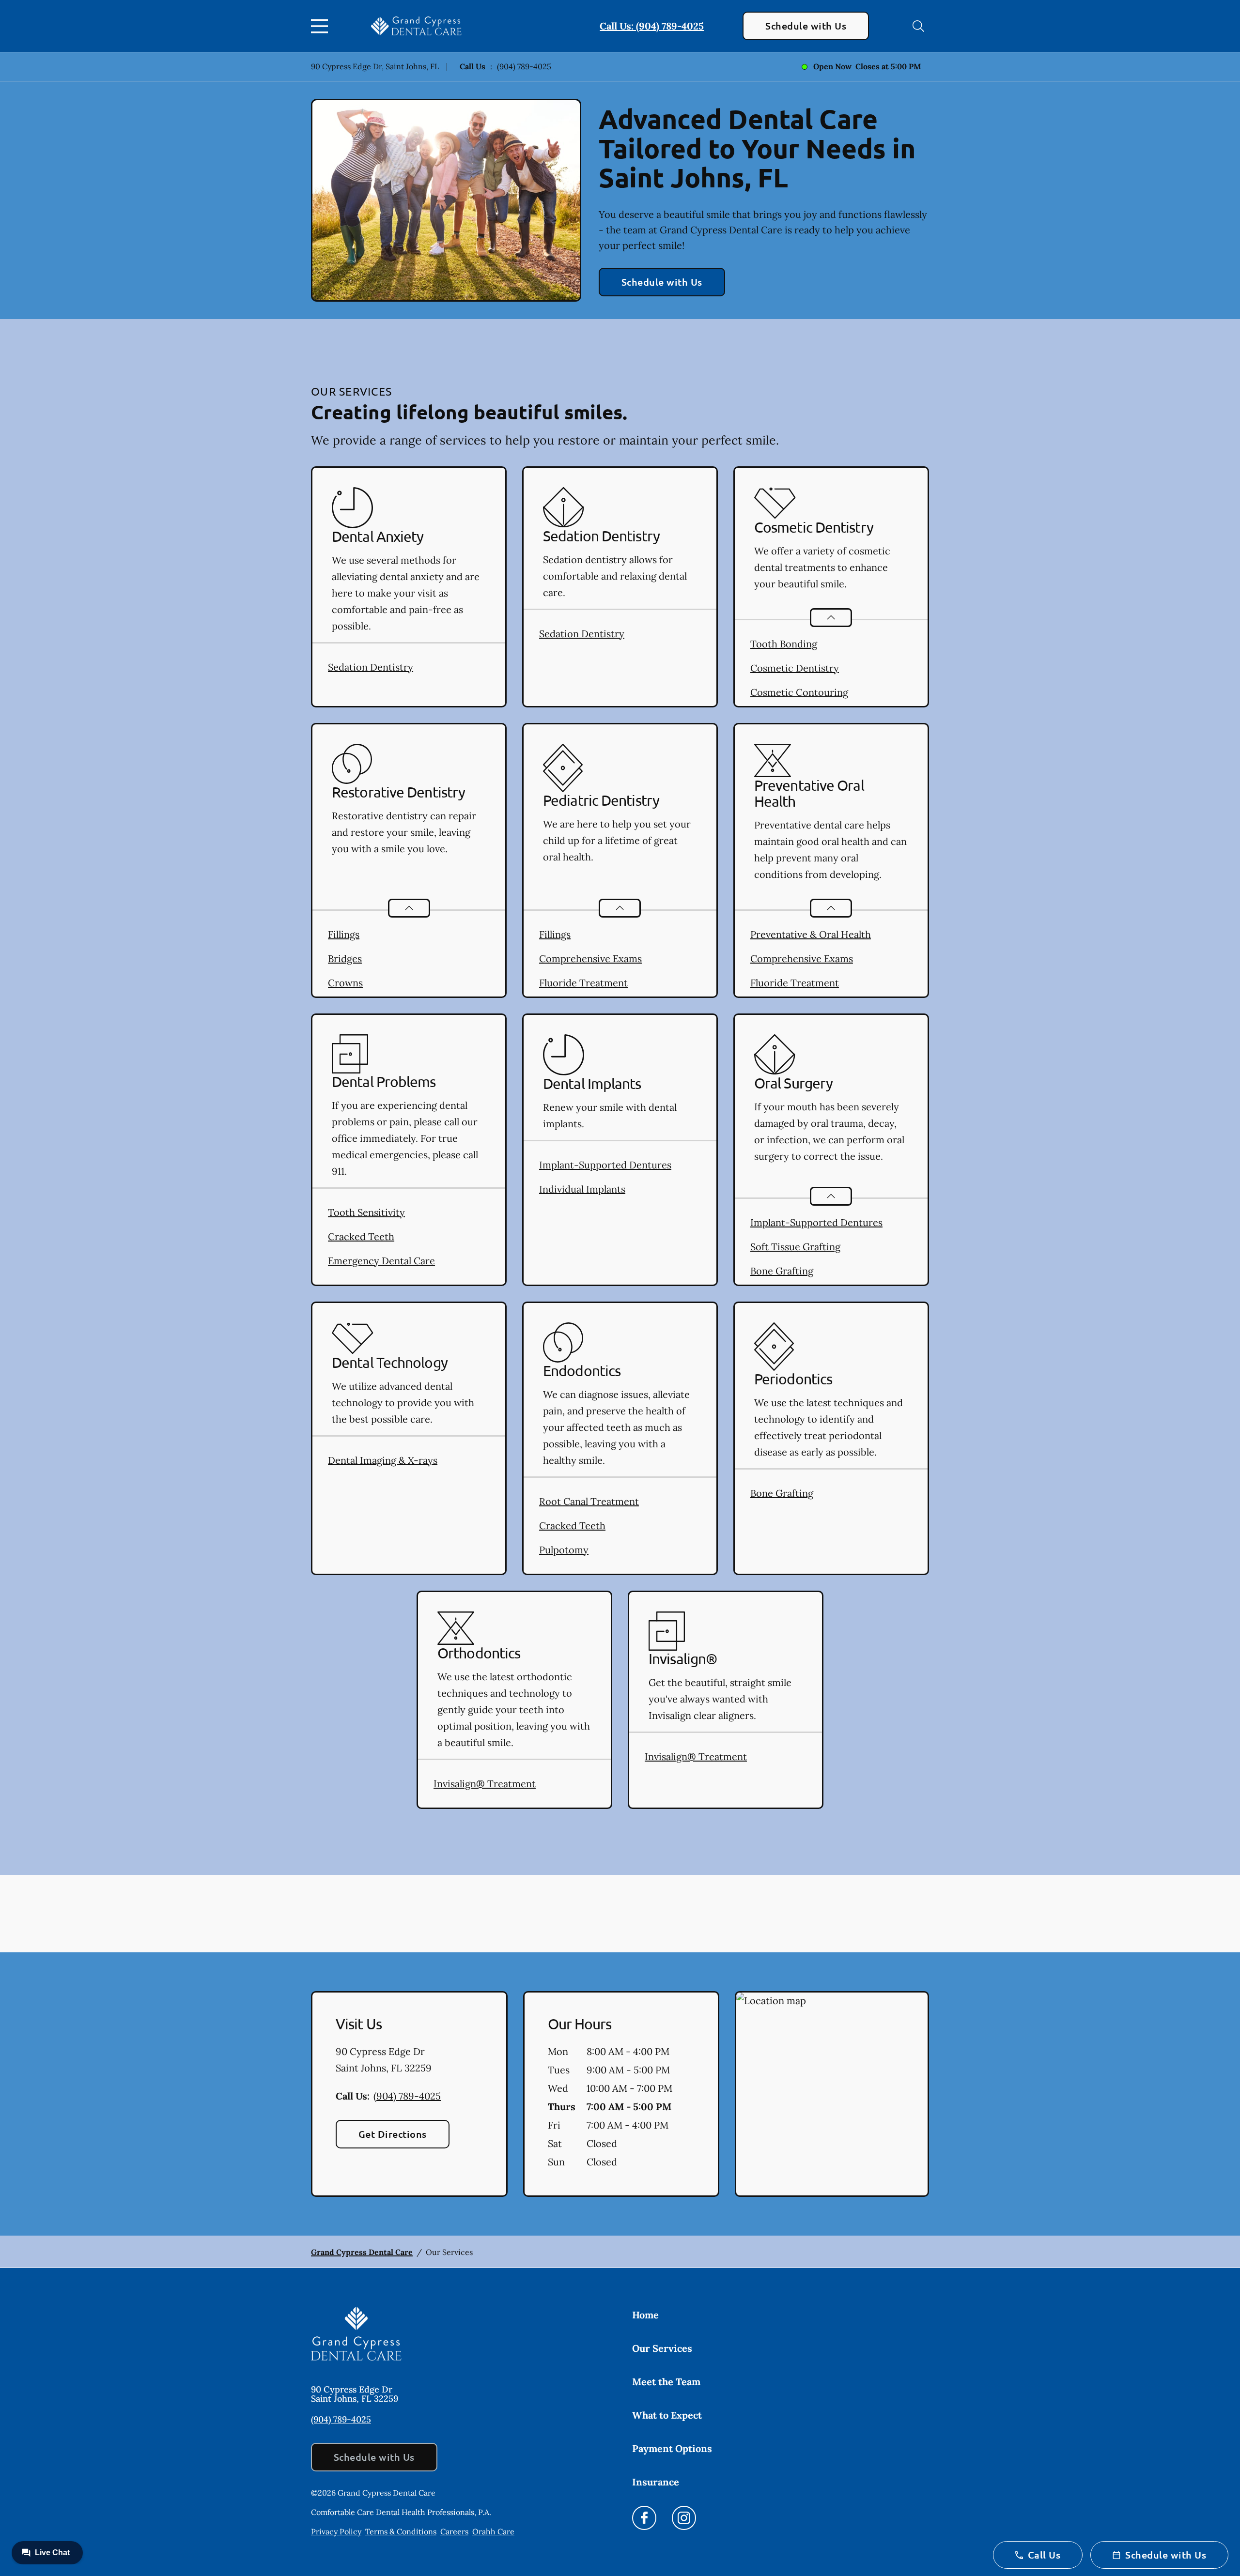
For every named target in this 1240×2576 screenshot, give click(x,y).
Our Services (662, 2348)
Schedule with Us (806, 26)
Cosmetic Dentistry (795, 668)
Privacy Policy (336, 2531)
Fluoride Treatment (583, 983)
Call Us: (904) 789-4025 (652, 26)
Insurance (656, 2482)
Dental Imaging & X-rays (383, 1460)
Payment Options (672, 2448)
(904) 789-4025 (524, 66)
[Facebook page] (644, 2518)
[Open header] (322, 26)
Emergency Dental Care (381, 1261)
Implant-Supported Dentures (605, 1165)
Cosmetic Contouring (799, 692)
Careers (454, 2531)
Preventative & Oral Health (811, 934)
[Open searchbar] (918, 26)
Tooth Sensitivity (366, 1212)
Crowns (345, 983)
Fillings (344, 934)
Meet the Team (666, 2382)
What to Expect (667, 2415)
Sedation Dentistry (371, 667)
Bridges (345, 958)
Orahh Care (493, 2531)
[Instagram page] (684, 2518)
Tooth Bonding (784, 644)
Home (645, 2315)
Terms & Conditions (401, 2531)
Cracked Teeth (361, 1236)
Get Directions (393, 2134)
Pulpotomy (564, 1550)
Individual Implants (582, 1189)
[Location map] (832, 2094)
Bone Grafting (782, 1271)
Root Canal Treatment (589, 1501)
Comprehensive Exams (590, 958)
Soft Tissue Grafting (795, 1247)
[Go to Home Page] (416, 26)
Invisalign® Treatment (485, 1784)
